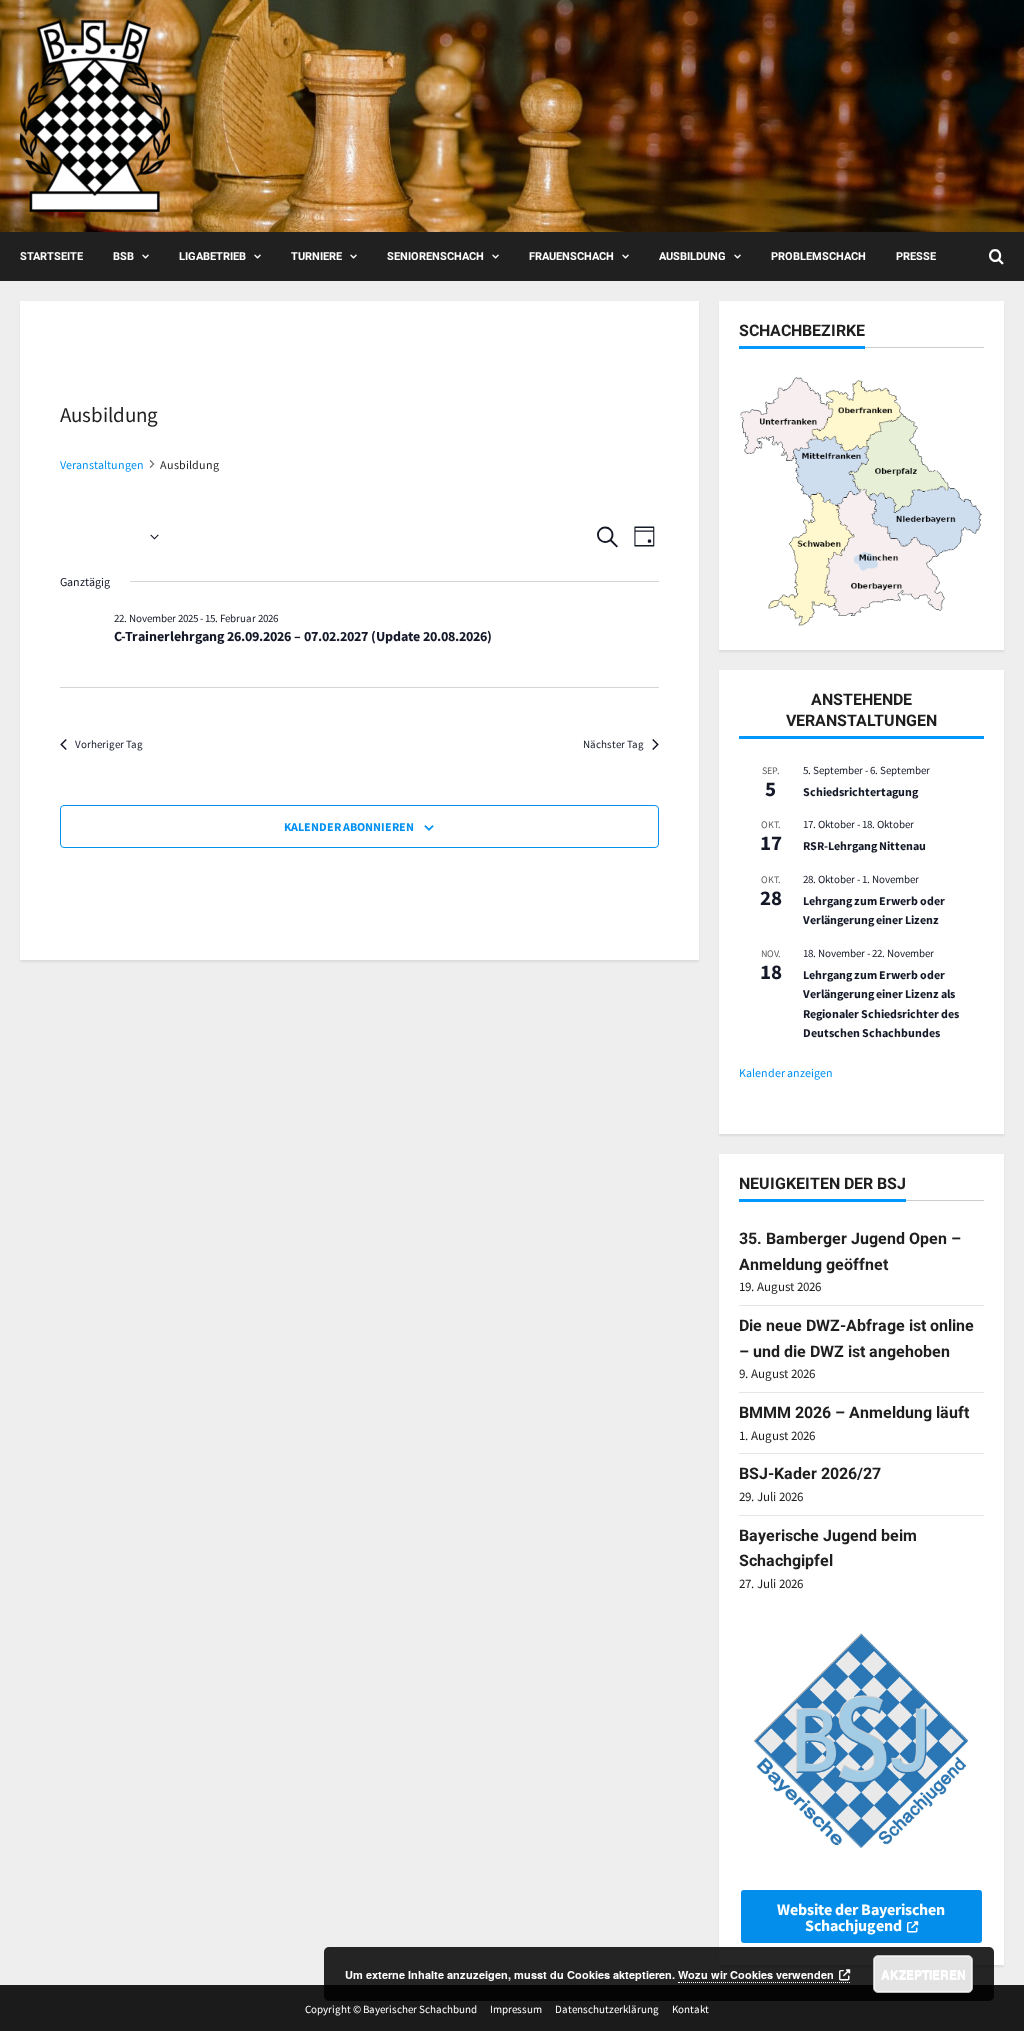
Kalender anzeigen (786, 1072)
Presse (916, 256)
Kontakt (690, 2009)
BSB (123, 256)
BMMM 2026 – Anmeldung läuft (854, 1412)
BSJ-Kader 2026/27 (810, 1473)
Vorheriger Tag (109, 744)
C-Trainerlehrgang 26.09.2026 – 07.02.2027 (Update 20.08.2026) (303, 636)
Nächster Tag (613, 744)
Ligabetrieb (212, 256)
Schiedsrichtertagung (860, 791)
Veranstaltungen (102, 464)
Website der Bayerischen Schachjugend (861, 1917)
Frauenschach (571, 256)
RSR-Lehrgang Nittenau (864, 845)
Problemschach (818, 256)
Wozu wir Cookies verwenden (756, 1974)
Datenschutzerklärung (607, 2009)
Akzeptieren (923, 1974)
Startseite (51, 256)
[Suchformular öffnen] (996, 256)
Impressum (516, 2009)
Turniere (316, 256)
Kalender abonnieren (349, 826)
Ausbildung (692, 256)
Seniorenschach (435, 256)
